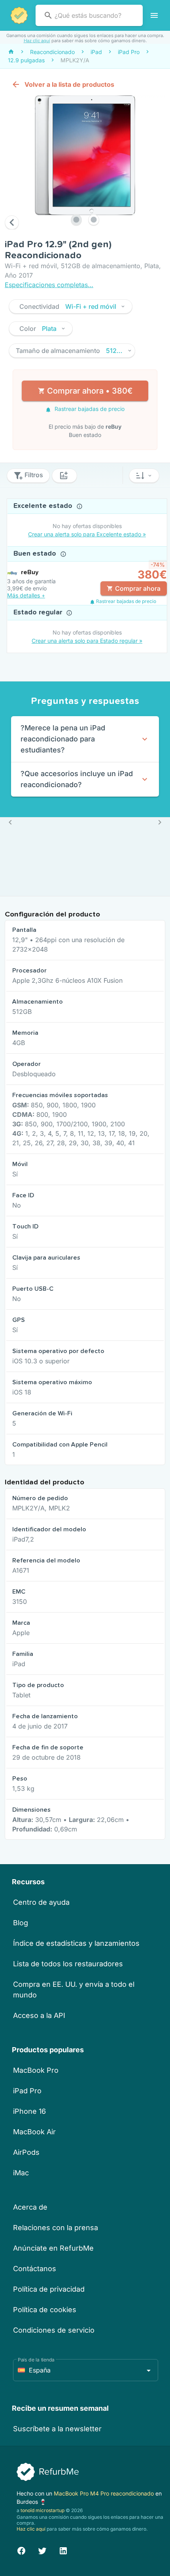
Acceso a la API (39, 2015)
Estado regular (39, 612)
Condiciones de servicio (54, 2330)
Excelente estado (44, 506)
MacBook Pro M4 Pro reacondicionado (105, 2493)
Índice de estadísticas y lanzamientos (76, 1943)
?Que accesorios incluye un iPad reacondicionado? (77, 779)
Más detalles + (26, 595)
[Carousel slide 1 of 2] (76, 220)
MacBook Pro (36, 2070)
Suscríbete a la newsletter (57, 2429)
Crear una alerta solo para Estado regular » (87, 641)
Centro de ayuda (41, 1902)
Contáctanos (35, 2269)
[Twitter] (42, 2550)
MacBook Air (34, 2132)
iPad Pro (27, 2091)
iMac (21, 2173)
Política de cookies (45, 2310)
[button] (71, 306)
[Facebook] (21, 2550)
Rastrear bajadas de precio (89, 409)
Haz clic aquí (37, 41)
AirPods (26, 2152)
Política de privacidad (49, 2289)
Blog (21, 1923)
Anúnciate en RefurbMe (53, 2248)
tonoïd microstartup (42, 2510)
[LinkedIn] (63, 2550)
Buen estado (36, 554)
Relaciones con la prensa (56, 2228)
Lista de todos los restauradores (68, 1964)
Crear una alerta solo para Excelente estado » (87, 534)
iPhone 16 (29, 2111)
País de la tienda (36, 2360)
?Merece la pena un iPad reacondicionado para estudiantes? (63, 739)
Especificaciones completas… (49, 285)
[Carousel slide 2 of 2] (94, 220)
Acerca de (30, 2207)
